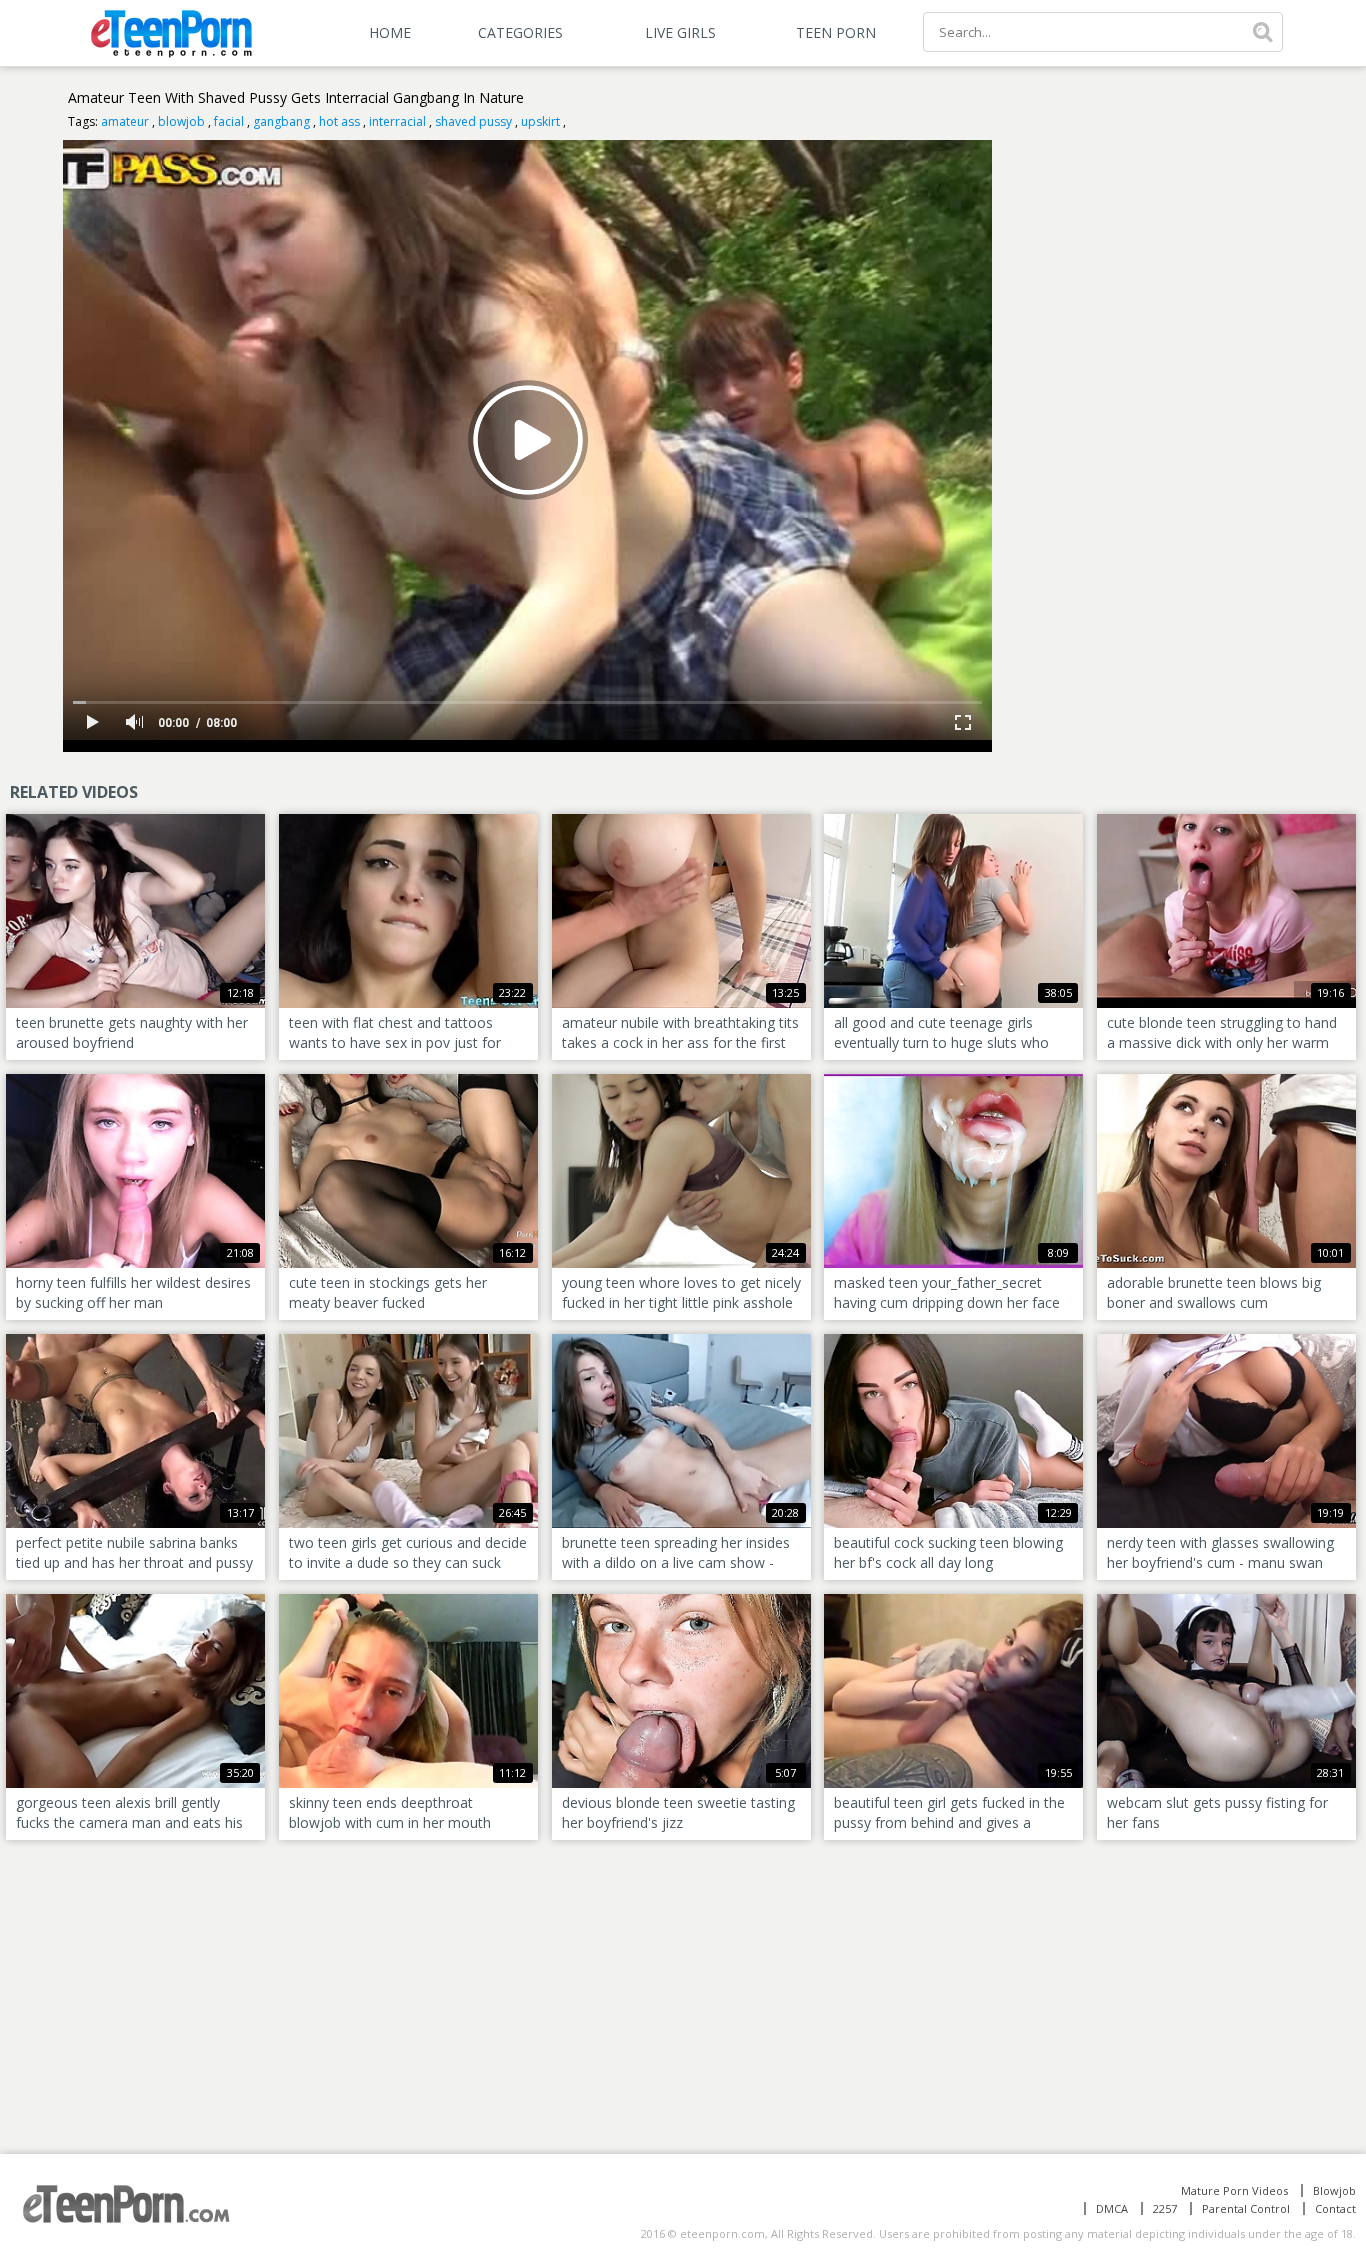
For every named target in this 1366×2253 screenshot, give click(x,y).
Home (390, 32)
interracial (397, 121)
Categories (520, 32)
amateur (125, 121)
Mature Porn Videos (1234, 2190)
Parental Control (1246, 2208)
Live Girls (680, 32)
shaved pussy (473, 121)
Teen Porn (836, 32)
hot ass (339, 121)
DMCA (1112, 2208)
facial (229, 121)
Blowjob (1334, 2190)
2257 (1165, 2208)
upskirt (540, 121)
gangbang (281, 121)
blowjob (181, 121)
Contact (1335, 2208)
